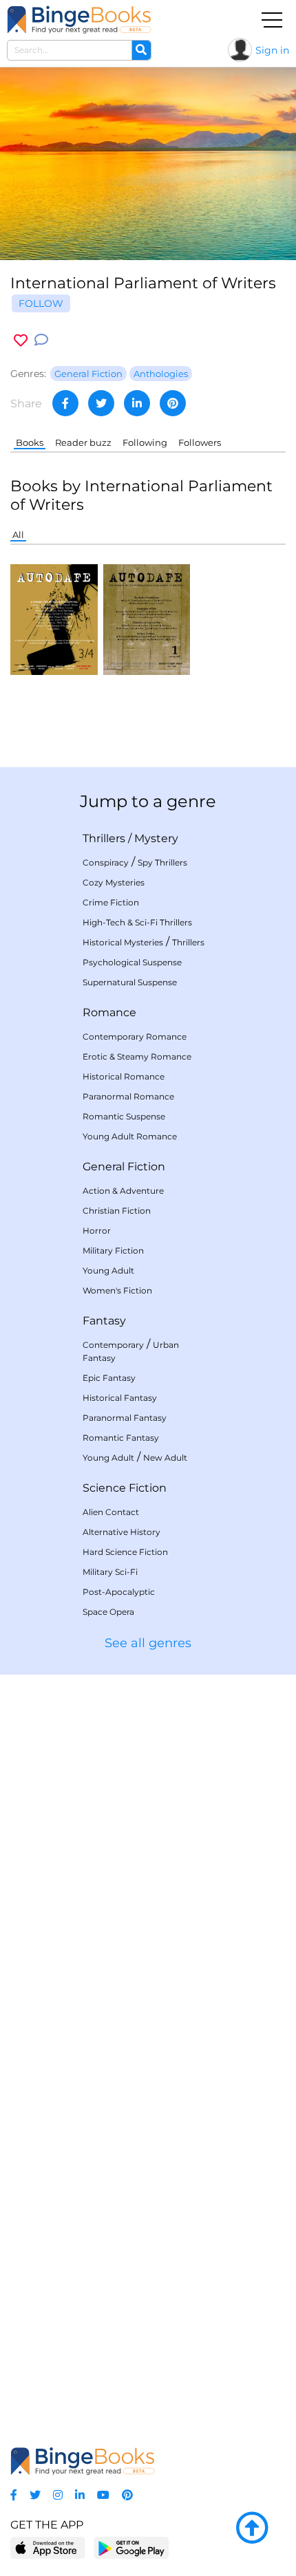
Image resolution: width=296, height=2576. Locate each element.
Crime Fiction (111, 902)
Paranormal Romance (128, 1096)
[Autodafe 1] (147, 619)
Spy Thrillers (162, 862)
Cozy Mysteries (114, 882)
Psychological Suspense (132, 962)
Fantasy (104, 1321)
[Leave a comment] (41, 340)
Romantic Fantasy (121, 1438)
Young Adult (108, 1270)
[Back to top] (252, 2529)
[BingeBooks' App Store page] (48, 2548)
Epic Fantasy (109, 1378)
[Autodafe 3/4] (54, 619)
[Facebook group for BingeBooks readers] (14, 2495)
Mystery (156, 838)
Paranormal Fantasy (125, 1418)
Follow (41, 303)
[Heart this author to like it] (21, 340)
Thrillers (104, 838)
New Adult (165, 1458)
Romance (109, 1012)
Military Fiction (113, 1251)
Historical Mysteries (123, 942)
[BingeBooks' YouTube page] (103, 2495)
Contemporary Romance (135, 1037)
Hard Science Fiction (125, 1552)
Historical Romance (124, 1076)
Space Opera (108, 1612)
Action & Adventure (123, 1191)
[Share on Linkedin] (137, 403)
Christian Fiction (117, 1211)
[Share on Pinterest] (173, 403)
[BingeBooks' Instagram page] (58, 2495)
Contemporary (113, 1345)
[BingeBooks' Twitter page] (35, 2495)
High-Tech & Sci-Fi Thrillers (137, 922)
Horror (97, 1231)
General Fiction (124, 1167)
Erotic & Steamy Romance (137, 1056)
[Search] (141, 50)
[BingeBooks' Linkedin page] (80, 2495)
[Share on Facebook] (65, 403)
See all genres (148, 1643)
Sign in (272, 50)
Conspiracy (106, 862)
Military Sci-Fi (110, 1572)
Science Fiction (125, 1488)
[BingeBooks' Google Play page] (131, 2547)
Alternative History (121, 1532)
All (18, 535)
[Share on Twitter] (101, 403)
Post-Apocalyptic (119, 1592)
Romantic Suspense (124, 1116)
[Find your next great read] (79, 20)
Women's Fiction (117, 1290)
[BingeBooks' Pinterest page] (127, 2495)
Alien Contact (111, 1512)
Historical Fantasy (120, 1398)
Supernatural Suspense (130, 982)
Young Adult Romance (130, 1136)
